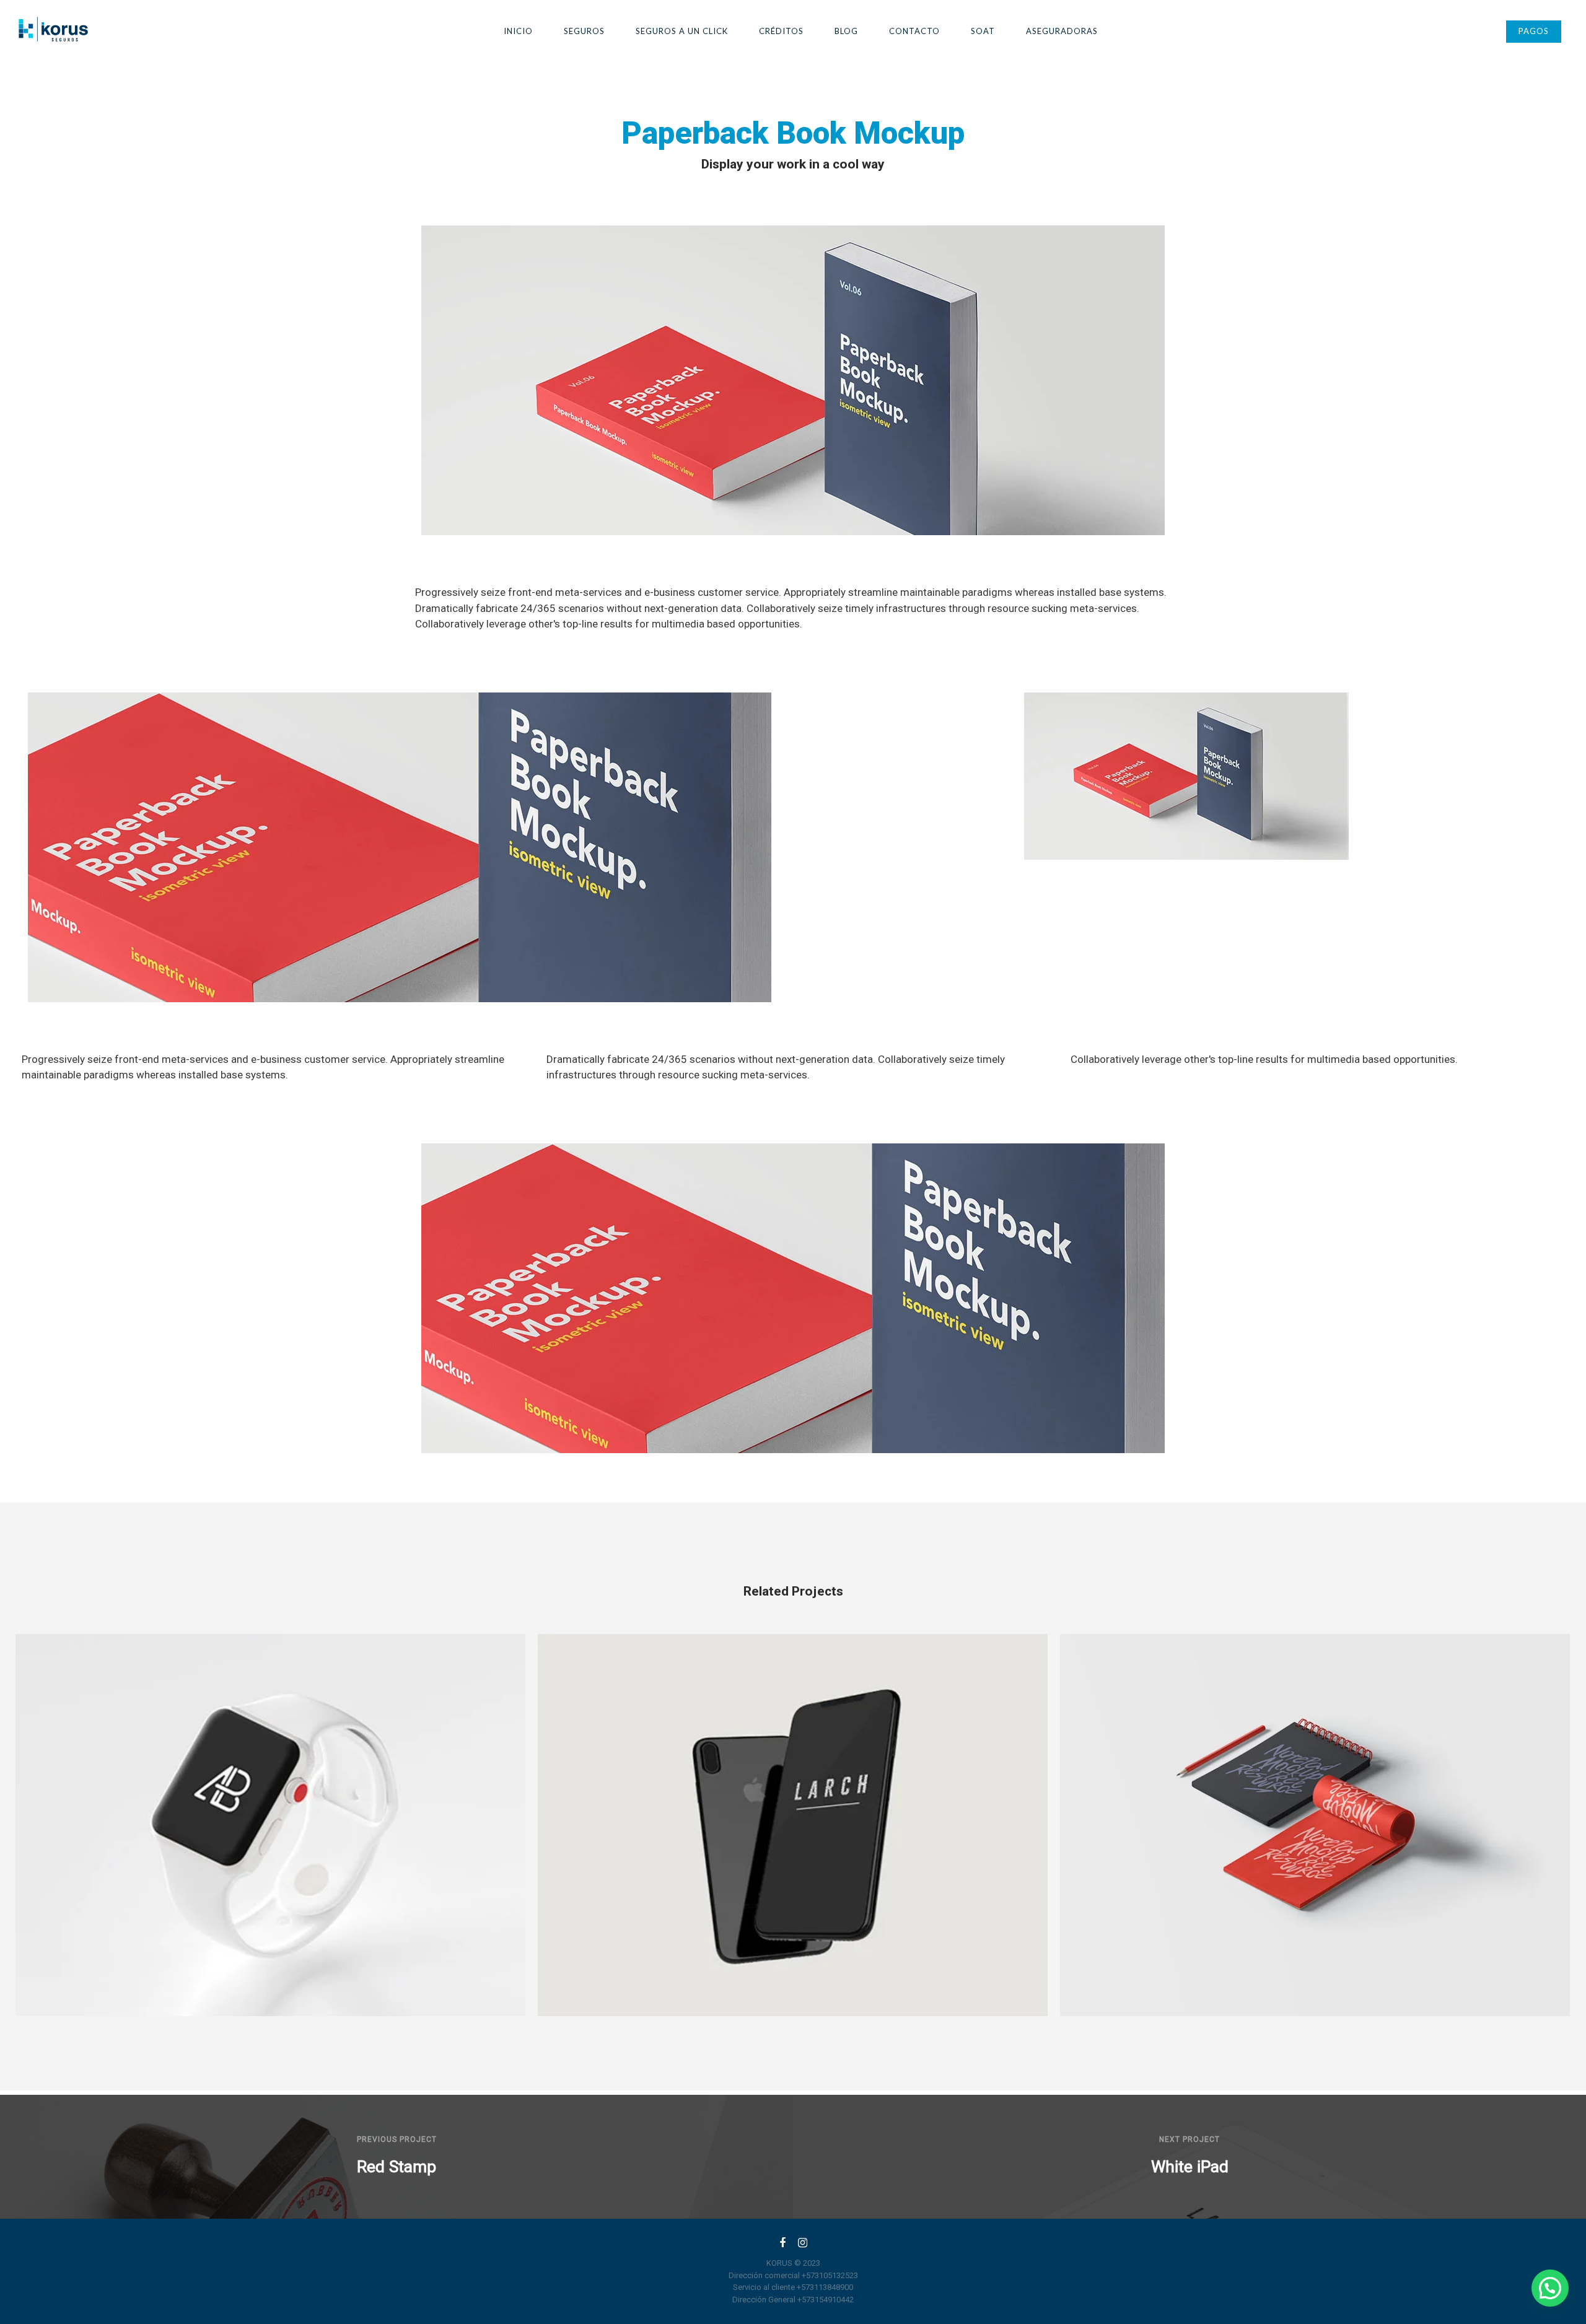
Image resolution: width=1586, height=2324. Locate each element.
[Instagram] (803, 2245)
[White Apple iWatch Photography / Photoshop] (270, 1825)
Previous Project (397, 2139)
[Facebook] (782, 2245)
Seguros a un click (682, 31)
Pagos (1534, 31)
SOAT (983, 31)
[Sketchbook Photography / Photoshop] (1315, 1825)
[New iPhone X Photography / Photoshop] (793, 1825)
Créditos (781, 31)
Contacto (914, 31)
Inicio (518, 31)
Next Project (1189, 2139)
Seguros (584, 31)
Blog (846, 31)
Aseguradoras (1062, 31)
